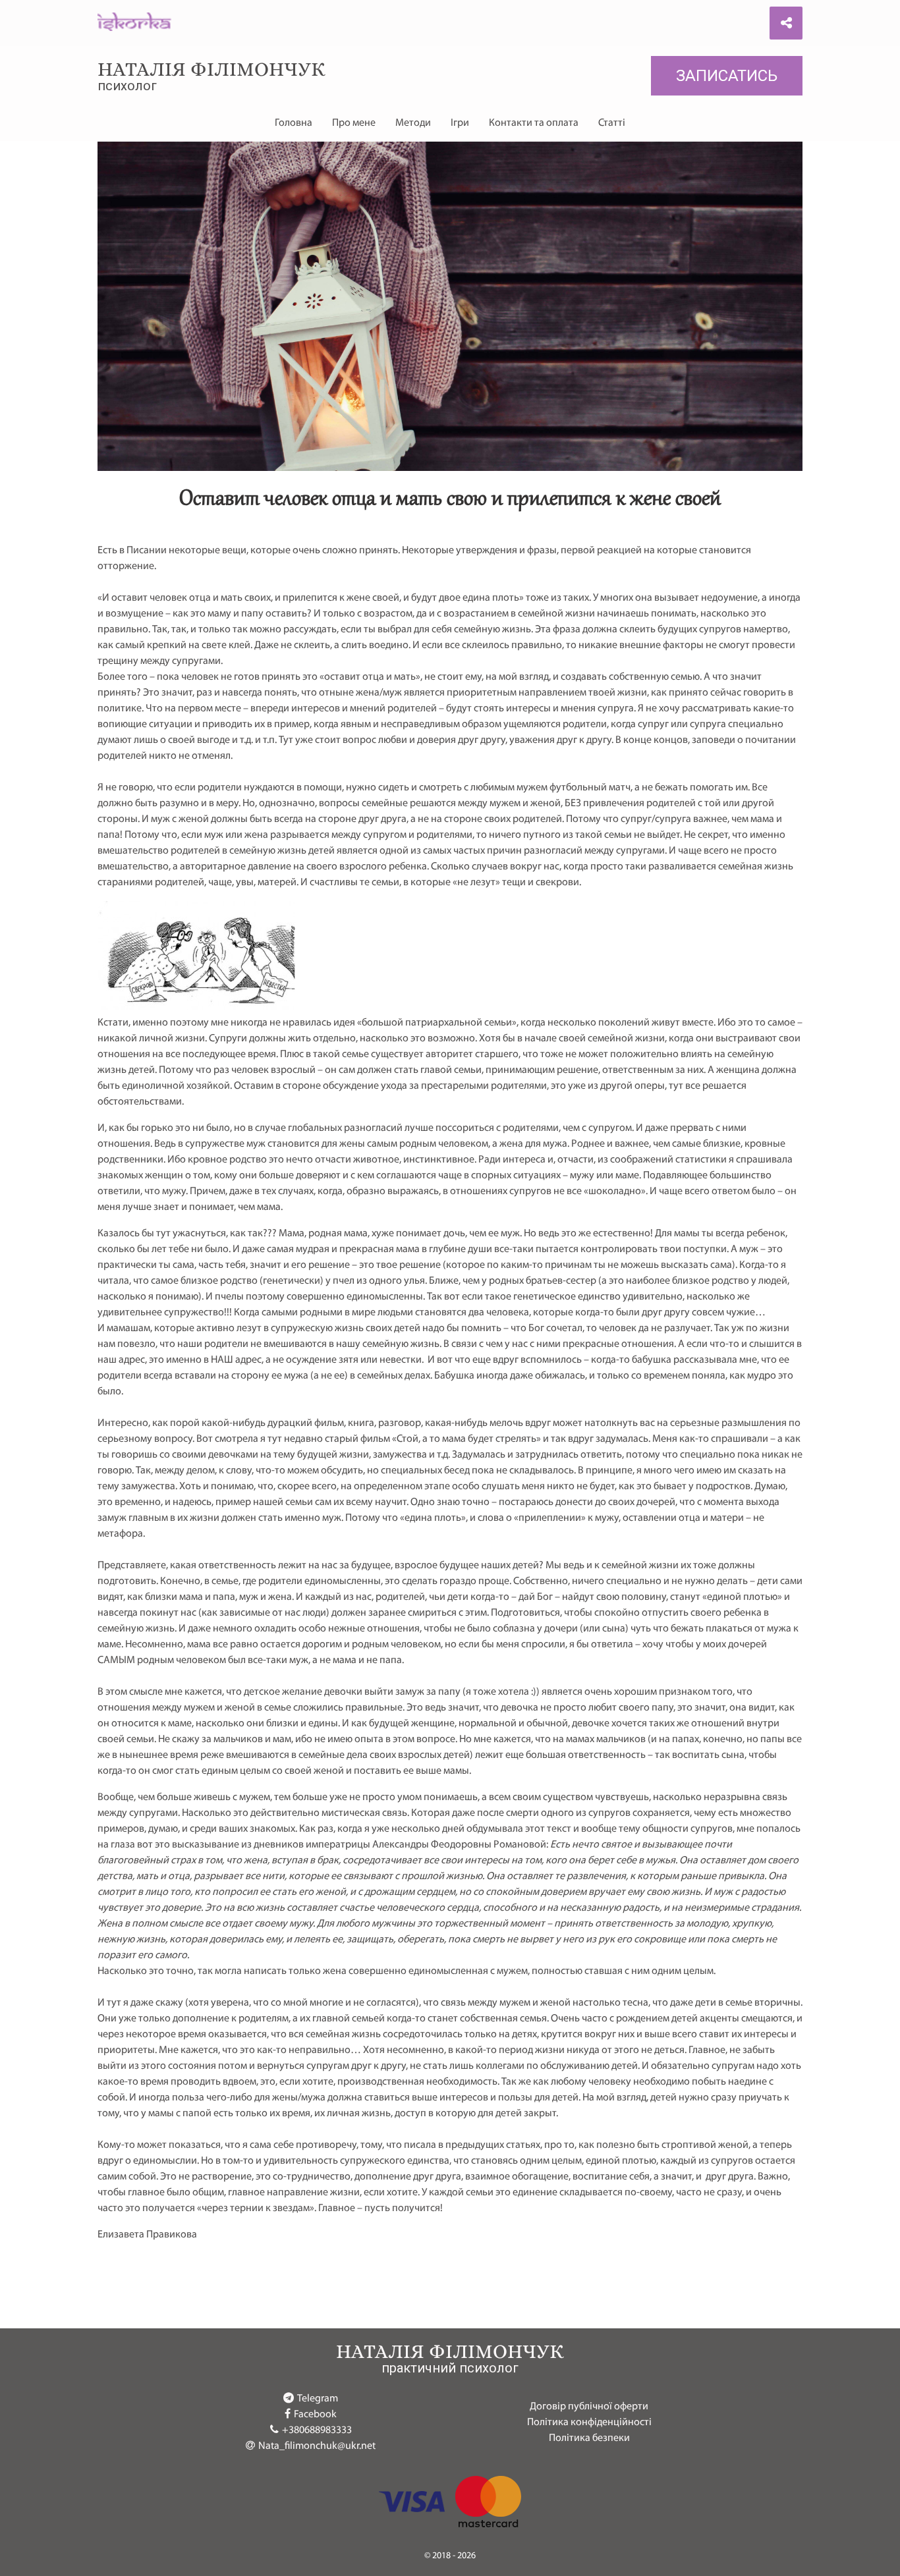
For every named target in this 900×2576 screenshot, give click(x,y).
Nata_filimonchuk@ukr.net (317, 2446)
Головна (294, 123)
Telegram (318, 2399)
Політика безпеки (589, 2438)
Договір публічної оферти (589, 2407)
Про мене (354, 123)
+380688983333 (317, 2430)
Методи (413, 123)
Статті (612, 123)
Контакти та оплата (534, 123)
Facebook (315, 2415)
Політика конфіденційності (589, 2423)
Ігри (460, 123)
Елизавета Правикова (147, 2235)
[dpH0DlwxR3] (196, 1007)
